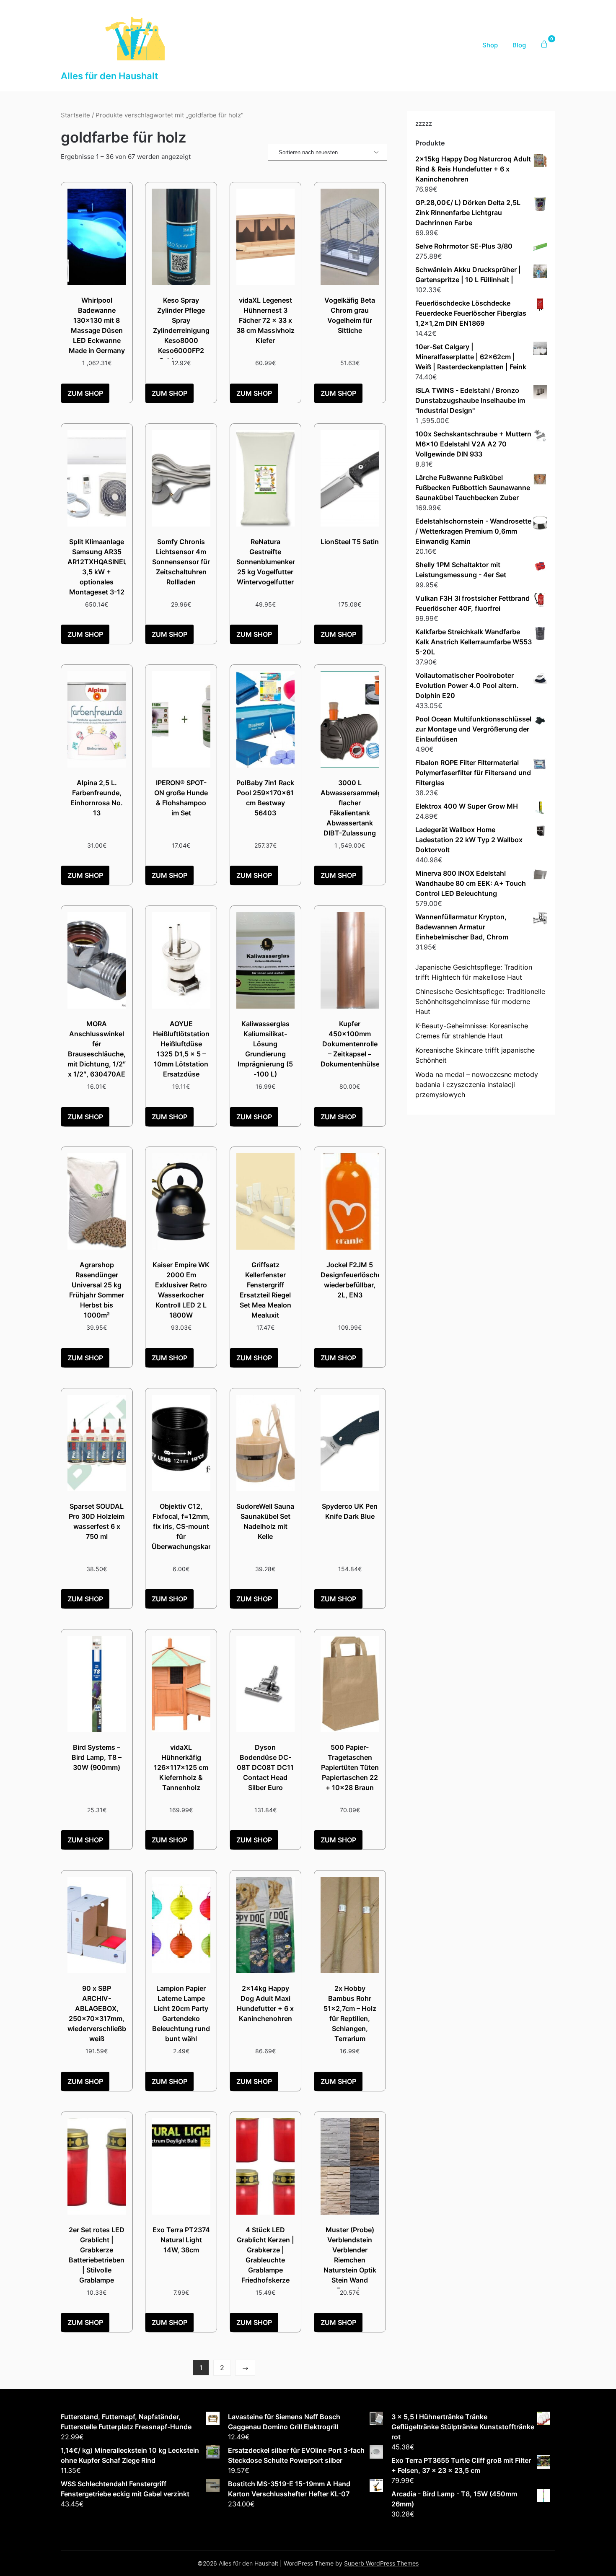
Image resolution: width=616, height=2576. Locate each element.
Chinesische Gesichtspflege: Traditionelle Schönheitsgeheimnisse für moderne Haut (480, 1001)
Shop (490, 45)
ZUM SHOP (85, 393)
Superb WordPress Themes (381, 2563)
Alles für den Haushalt (109, 76)
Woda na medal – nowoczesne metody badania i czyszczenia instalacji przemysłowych (477, 1084)
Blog (519, 45)
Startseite (75, 115)
